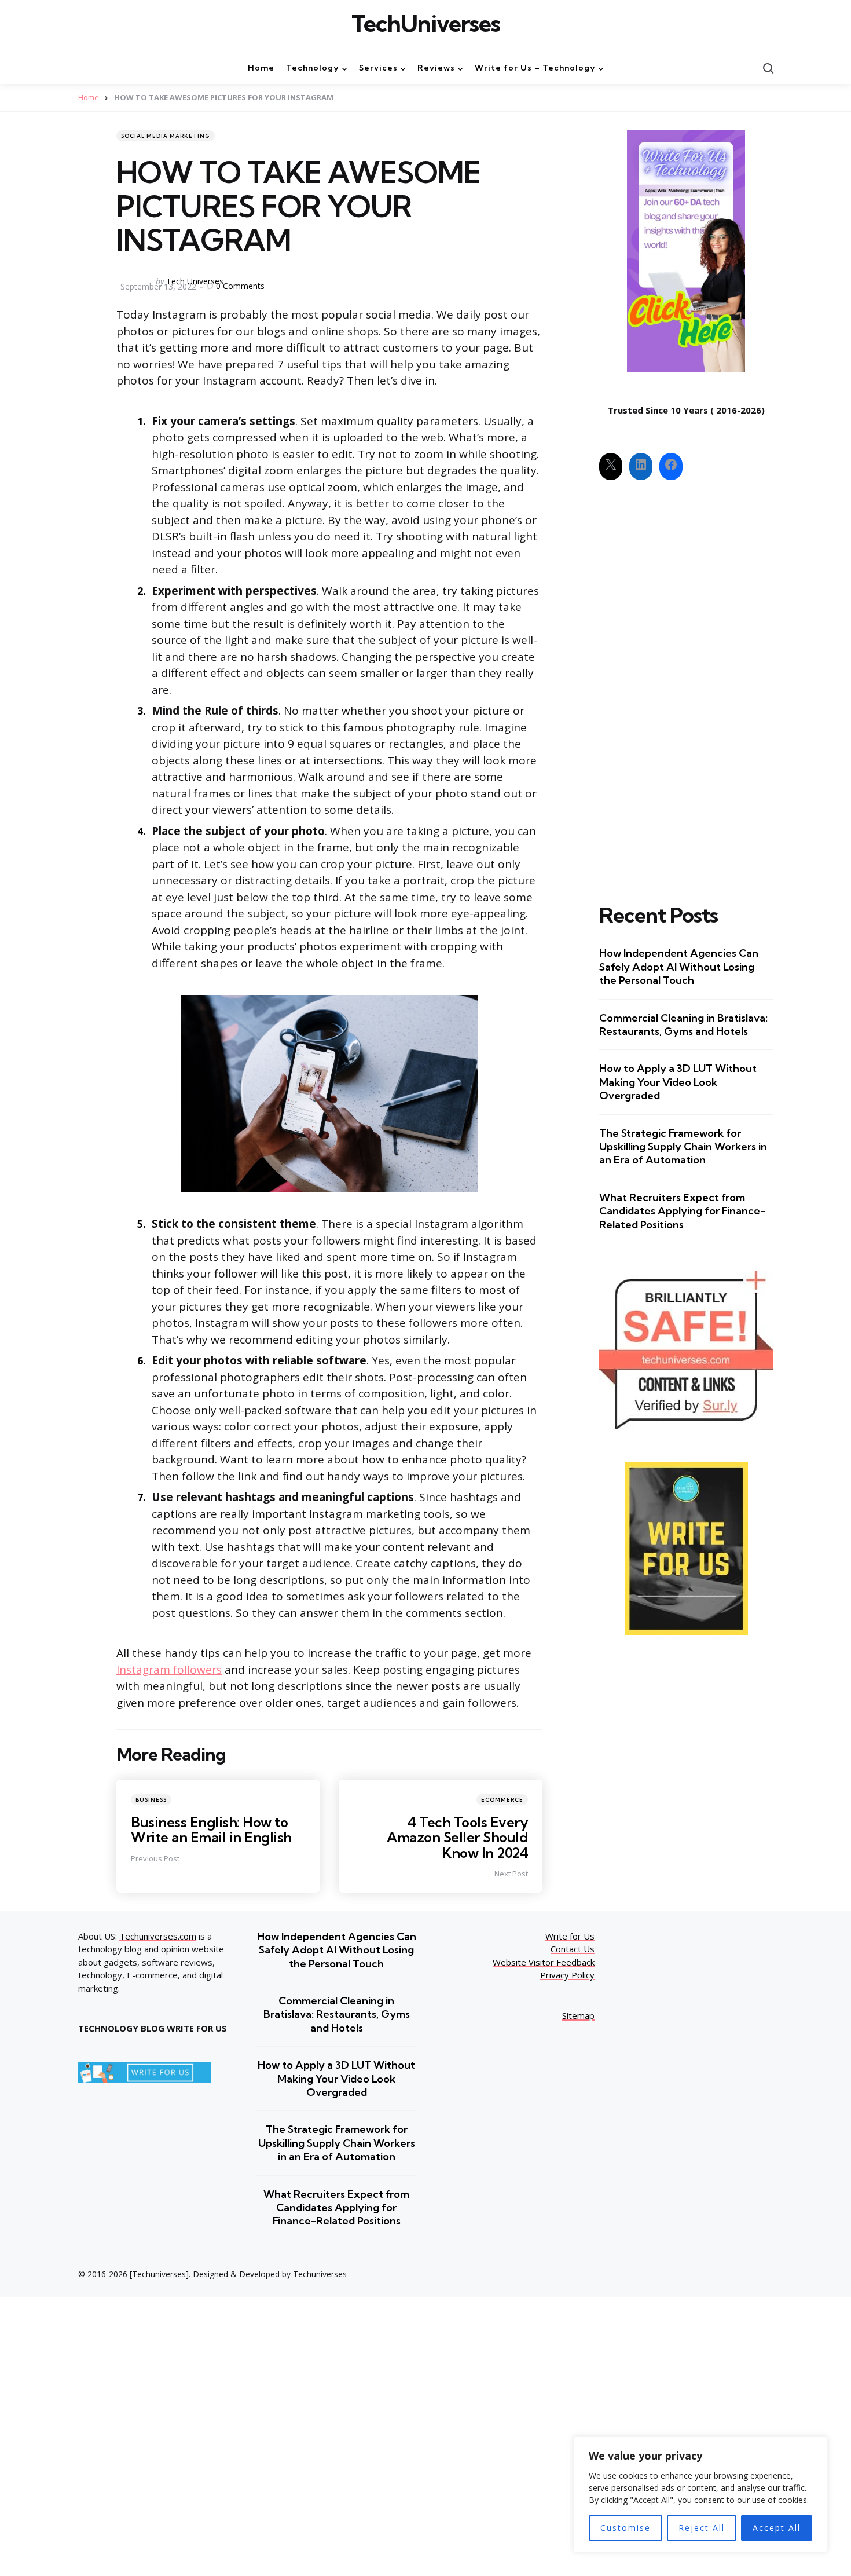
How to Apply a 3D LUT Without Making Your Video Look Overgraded (678, 1082)
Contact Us (573, 1949)
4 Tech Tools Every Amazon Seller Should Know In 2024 (457, 1837)
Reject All (702, 2528)
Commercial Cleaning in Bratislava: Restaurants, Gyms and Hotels (683, 1024)
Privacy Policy (567, 1975)
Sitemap (578, 2015)
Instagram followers (169, 1670)
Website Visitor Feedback (544, 1962)
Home (89, 97)
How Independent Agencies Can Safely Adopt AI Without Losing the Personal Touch (679, 967)
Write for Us (570, 1936)
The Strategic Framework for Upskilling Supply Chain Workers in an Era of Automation (683, 1147)
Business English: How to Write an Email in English (211, 1829)
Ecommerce (502, 1800)
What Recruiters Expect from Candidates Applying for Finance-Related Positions (682, 1211)
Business (151, 1800)
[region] (700, 2495)
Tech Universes (195, 281)
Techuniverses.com (158, 1936)
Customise (626, 2528)
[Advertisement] (686, 682)
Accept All (777, 2528)
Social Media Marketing (166, 136)
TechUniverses (426, 24)
